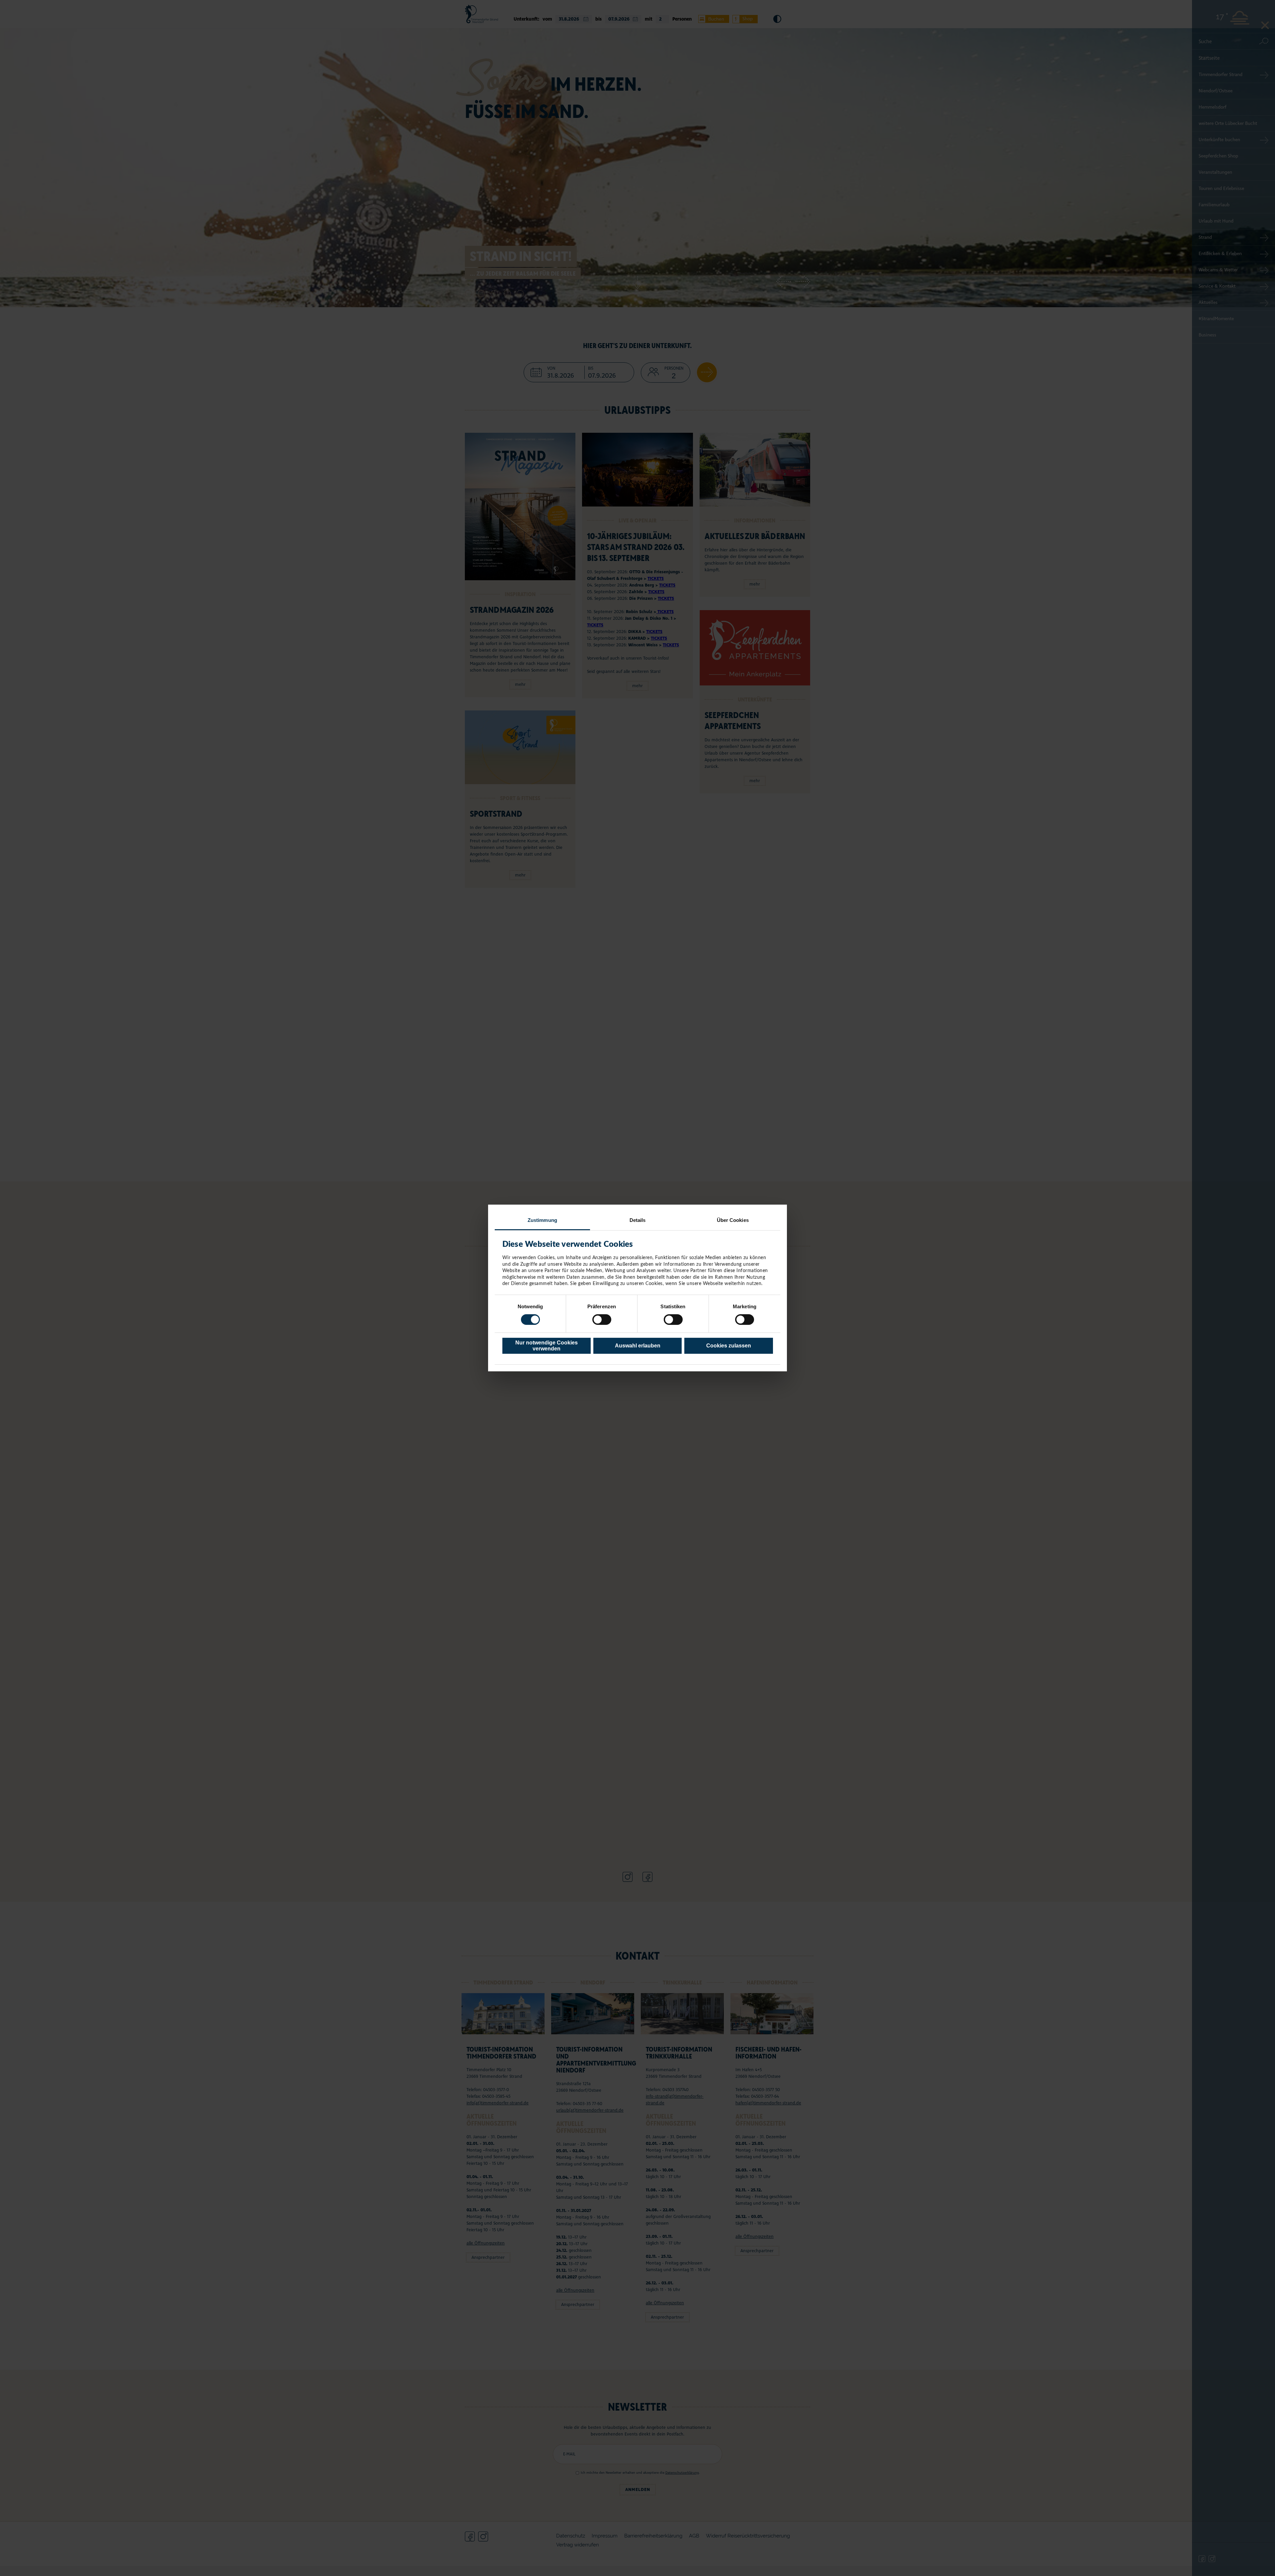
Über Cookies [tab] (733, 1220)
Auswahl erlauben (638, 1346)
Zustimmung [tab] (542, 1220)
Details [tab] (638, 1220)
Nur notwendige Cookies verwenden (547, 1346)
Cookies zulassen (729, 1346)
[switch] (602, 1320)
